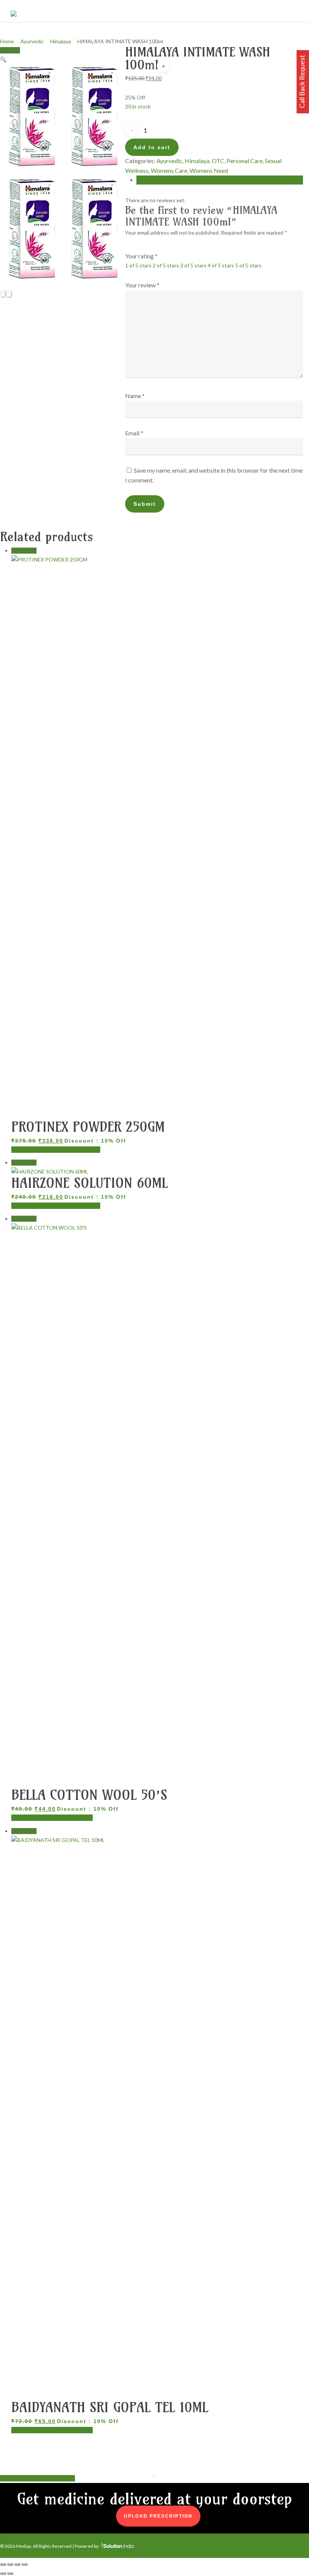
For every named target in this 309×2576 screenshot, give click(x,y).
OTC (218, 161)
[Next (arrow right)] (10, 2573)
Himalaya (60, 41)
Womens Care (169, 170)
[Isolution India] (117, 2546)
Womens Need (209, 170)
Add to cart (152, 147)
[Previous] (3, 294)
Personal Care (245, 161)
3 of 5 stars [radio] (193, 265)
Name (135, 396)
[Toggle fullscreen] (10, 2564)
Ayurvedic (32, 41)
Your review (142, 285)
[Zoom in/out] (3, 2564)
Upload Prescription (158, 2516)
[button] (3, 59)
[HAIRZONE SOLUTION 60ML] (50, 1171)
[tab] (220, 180)
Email (134, 433)
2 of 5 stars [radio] (166, 265)
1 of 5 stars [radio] (138, 265)
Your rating (141, 256)
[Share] (17, 2564)
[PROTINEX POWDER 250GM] (158, 559)
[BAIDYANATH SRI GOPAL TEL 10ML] (160, 1840)
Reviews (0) (150, 180)
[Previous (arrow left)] (3, 2573)
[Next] (9, 294)
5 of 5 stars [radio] (248, 265)
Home (7, 41)
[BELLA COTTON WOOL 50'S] (158, 1228)
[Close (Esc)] (24, 2564)
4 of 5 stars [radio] (221, 265)
